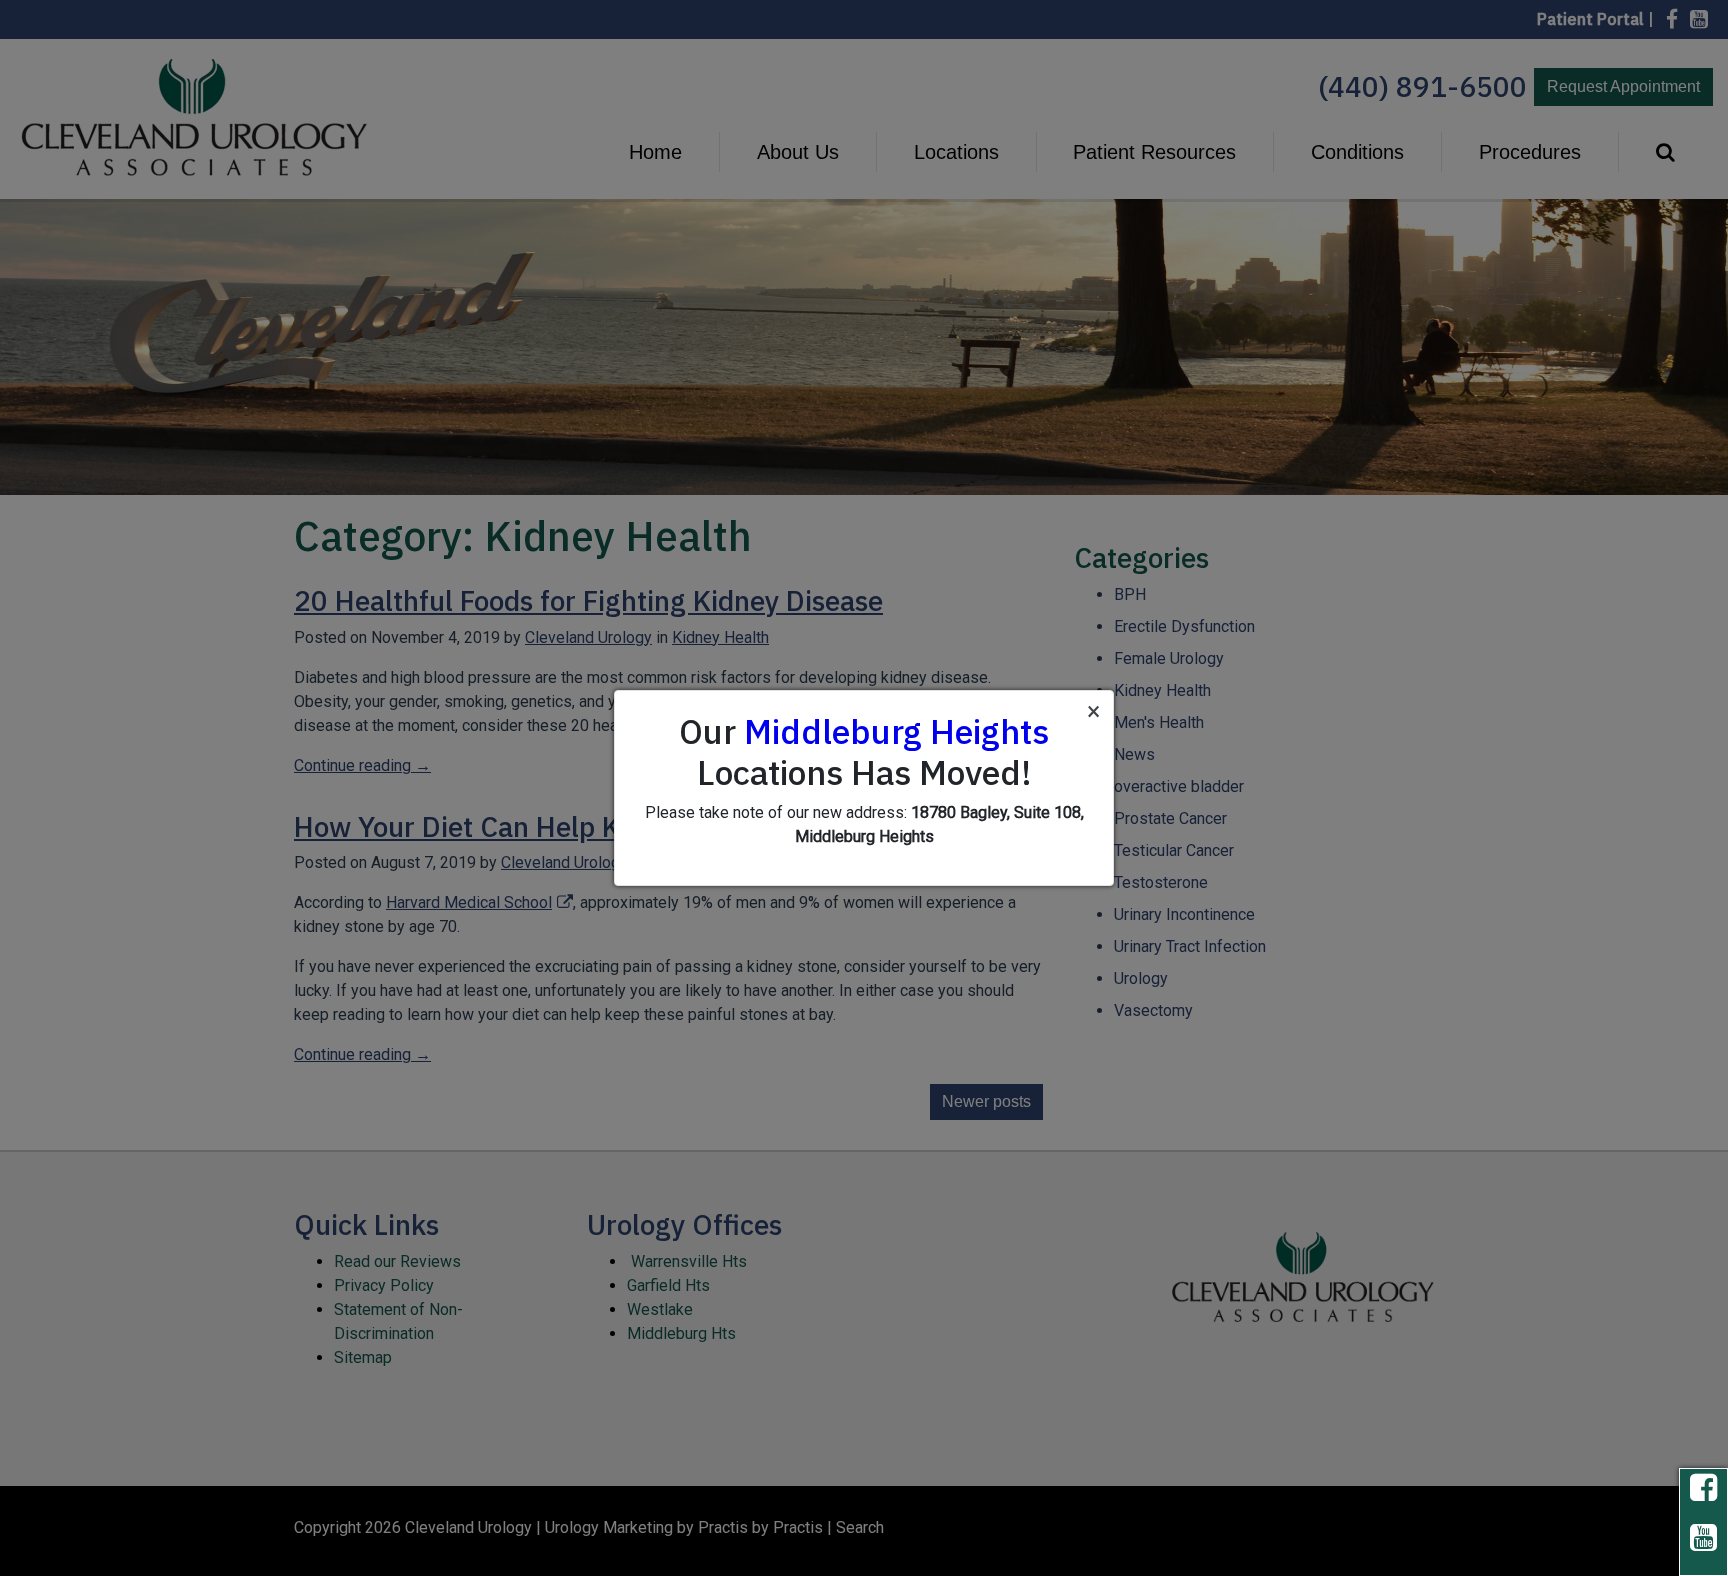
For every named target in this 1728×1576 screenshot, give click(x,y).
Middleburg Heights (896, 731)
